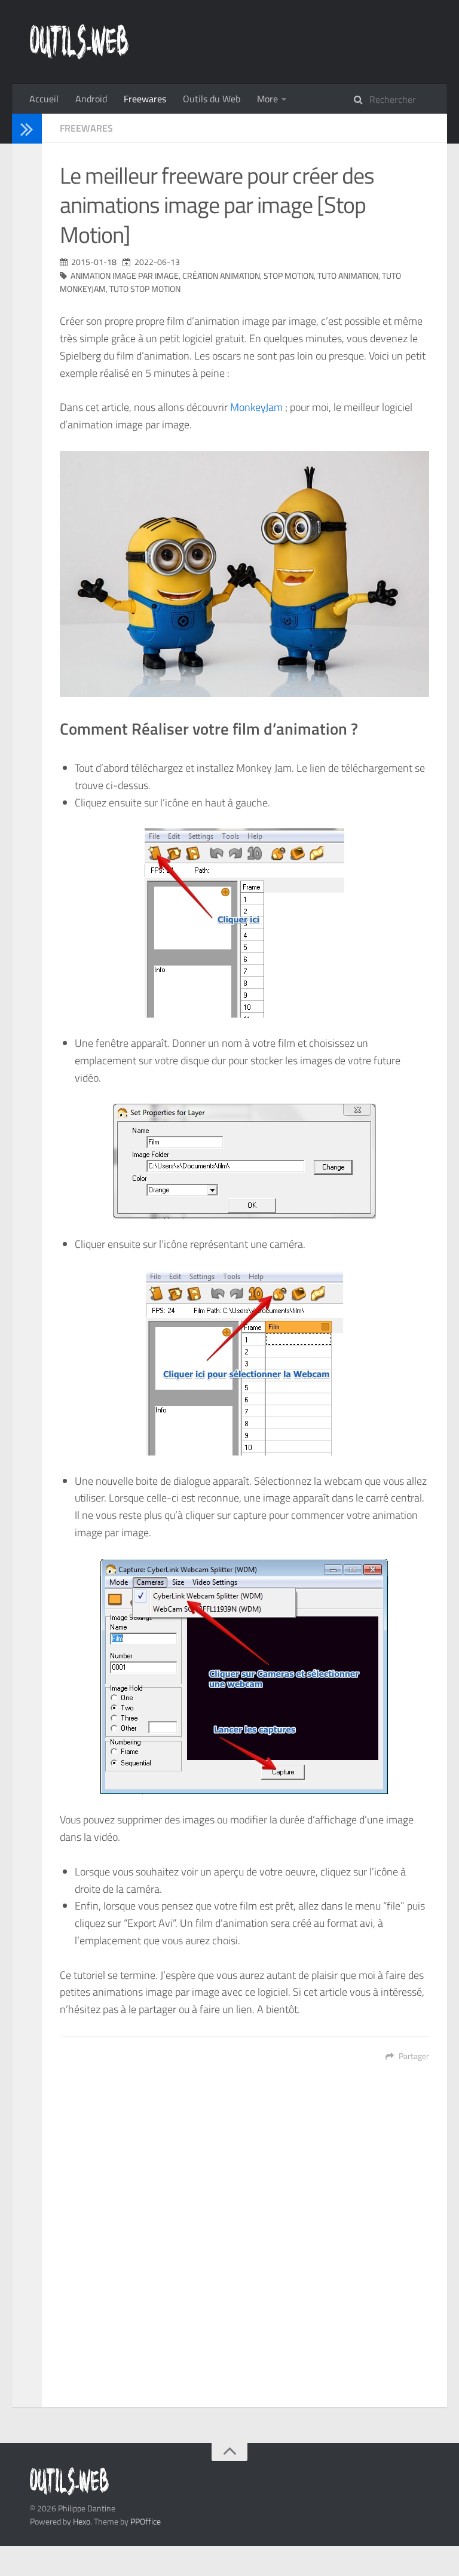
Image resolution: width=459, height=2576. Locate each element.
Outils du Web (212, 99)
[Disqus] (244, 2243)
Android (91, 99)
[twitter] (23, 178)
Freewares (145, 99)
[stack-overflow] (23, 209)
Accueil (44, 99)
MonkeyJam (256, 407)
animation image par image (125, 275)
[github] (23, 225)
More (267, 99)
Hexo (82, 2521)
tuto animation (348, 275)
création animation (221, 275)
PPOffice (146, 2521)
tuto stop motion (145, 289)
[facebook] (23, 194)
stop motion (289, 275)
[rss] (23, 256)
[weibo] (23, 240)
